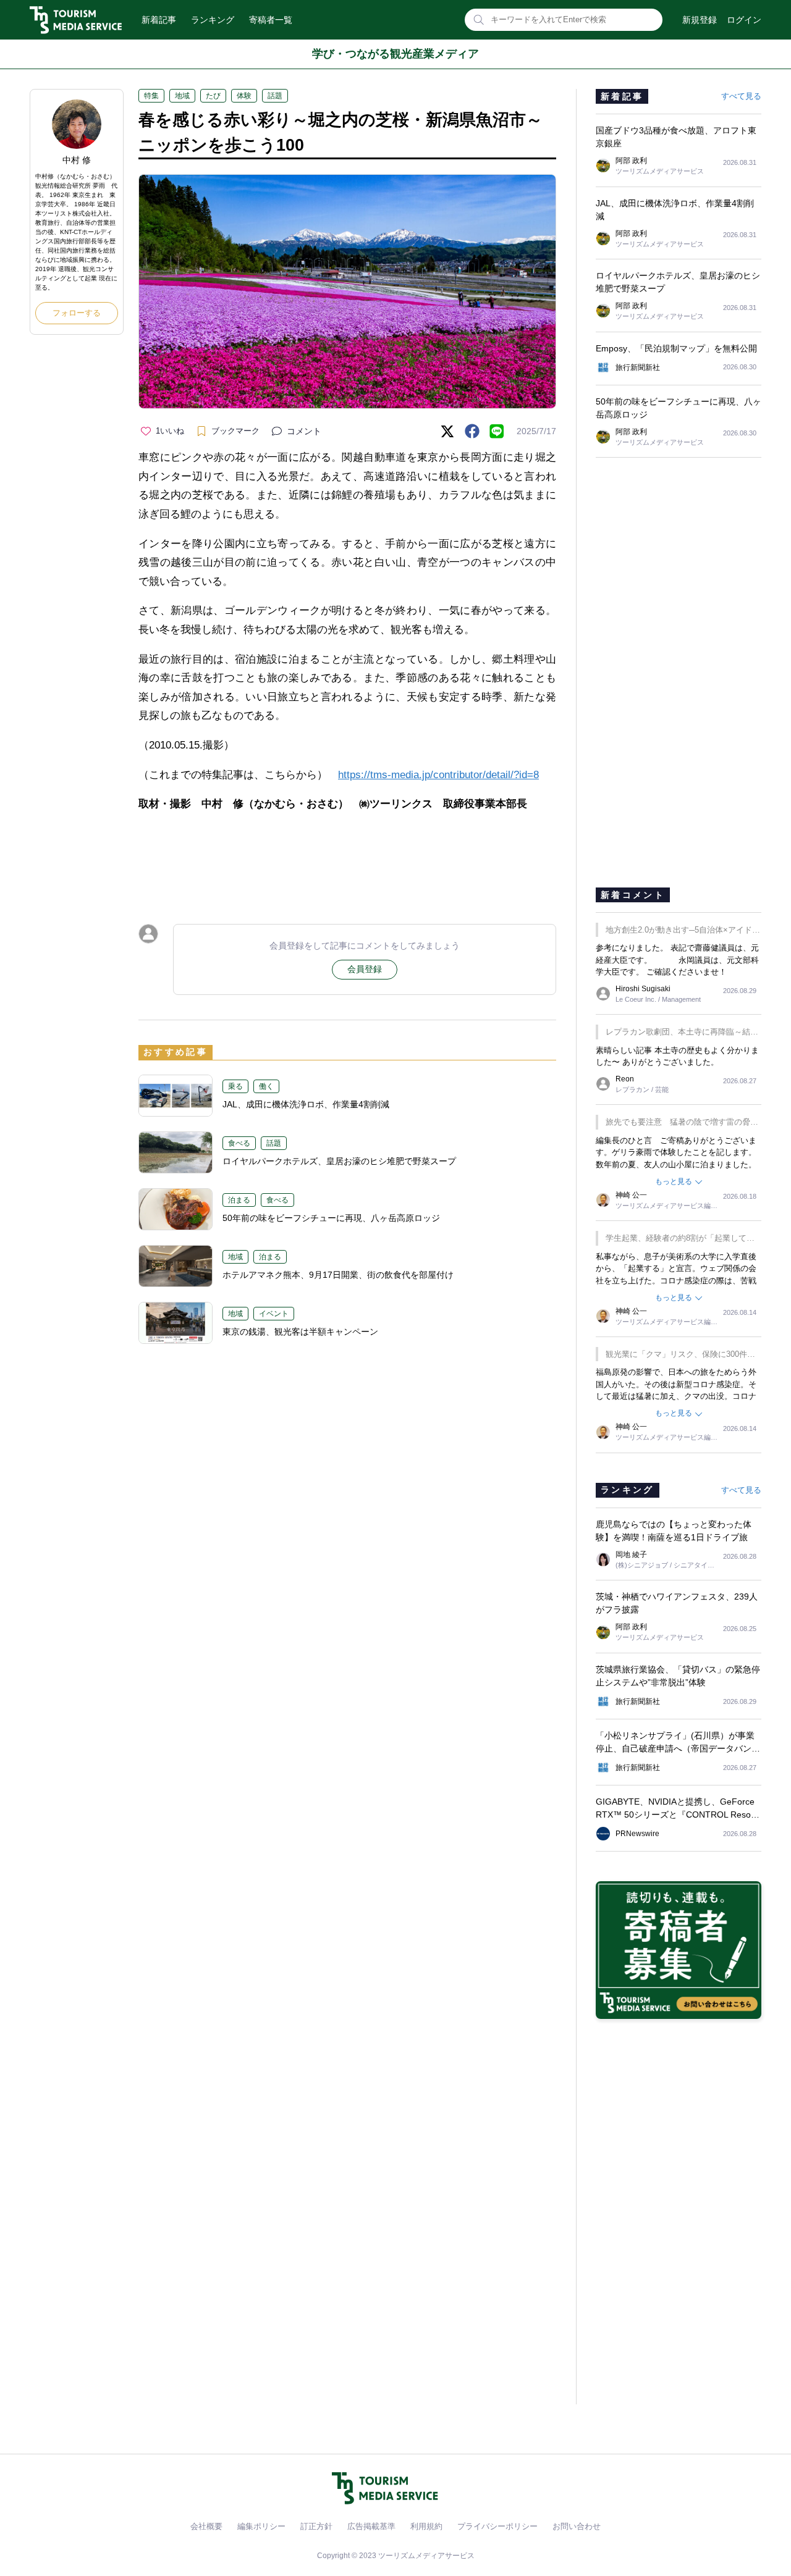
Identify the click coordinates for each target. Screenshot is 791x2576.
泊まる (239, 1200)
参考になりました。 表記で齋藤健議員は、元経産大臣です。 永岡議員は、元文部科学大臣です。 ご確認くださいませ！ (677, 960)
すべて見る (741, 96)
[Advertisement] (347, 857)
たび (213, 96)
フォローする (77, 313)
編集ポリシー (261, 2526)
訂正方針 (316, 2526)
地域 (182, 96)
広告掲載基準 (371, 2526)
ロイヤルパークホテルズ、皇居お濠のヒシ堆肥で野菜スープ (339, 1161)
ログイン (744, 20)
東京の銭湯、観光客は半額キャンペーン (300, 1332)
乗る (235, 1086)
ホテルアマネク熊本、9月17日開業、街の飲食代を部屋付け (338, 1275)
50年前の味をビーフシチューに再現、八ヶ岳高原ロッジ (331, 1218)
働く (266, 1086)
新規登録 (700, 20)
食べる (239, 1143)
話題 (275, 96)
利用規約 (426, 2526)
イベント (274, 1314)
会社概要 (206, 2526)
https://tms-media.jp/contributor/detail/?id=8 (438, 775)
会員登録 (365, 969)
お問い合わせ (577, 2526)
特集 (151, 96)
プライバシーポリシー (497, 2526)
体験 (244, 96)
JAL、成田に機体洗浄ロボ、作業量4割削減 (306, 1104)
